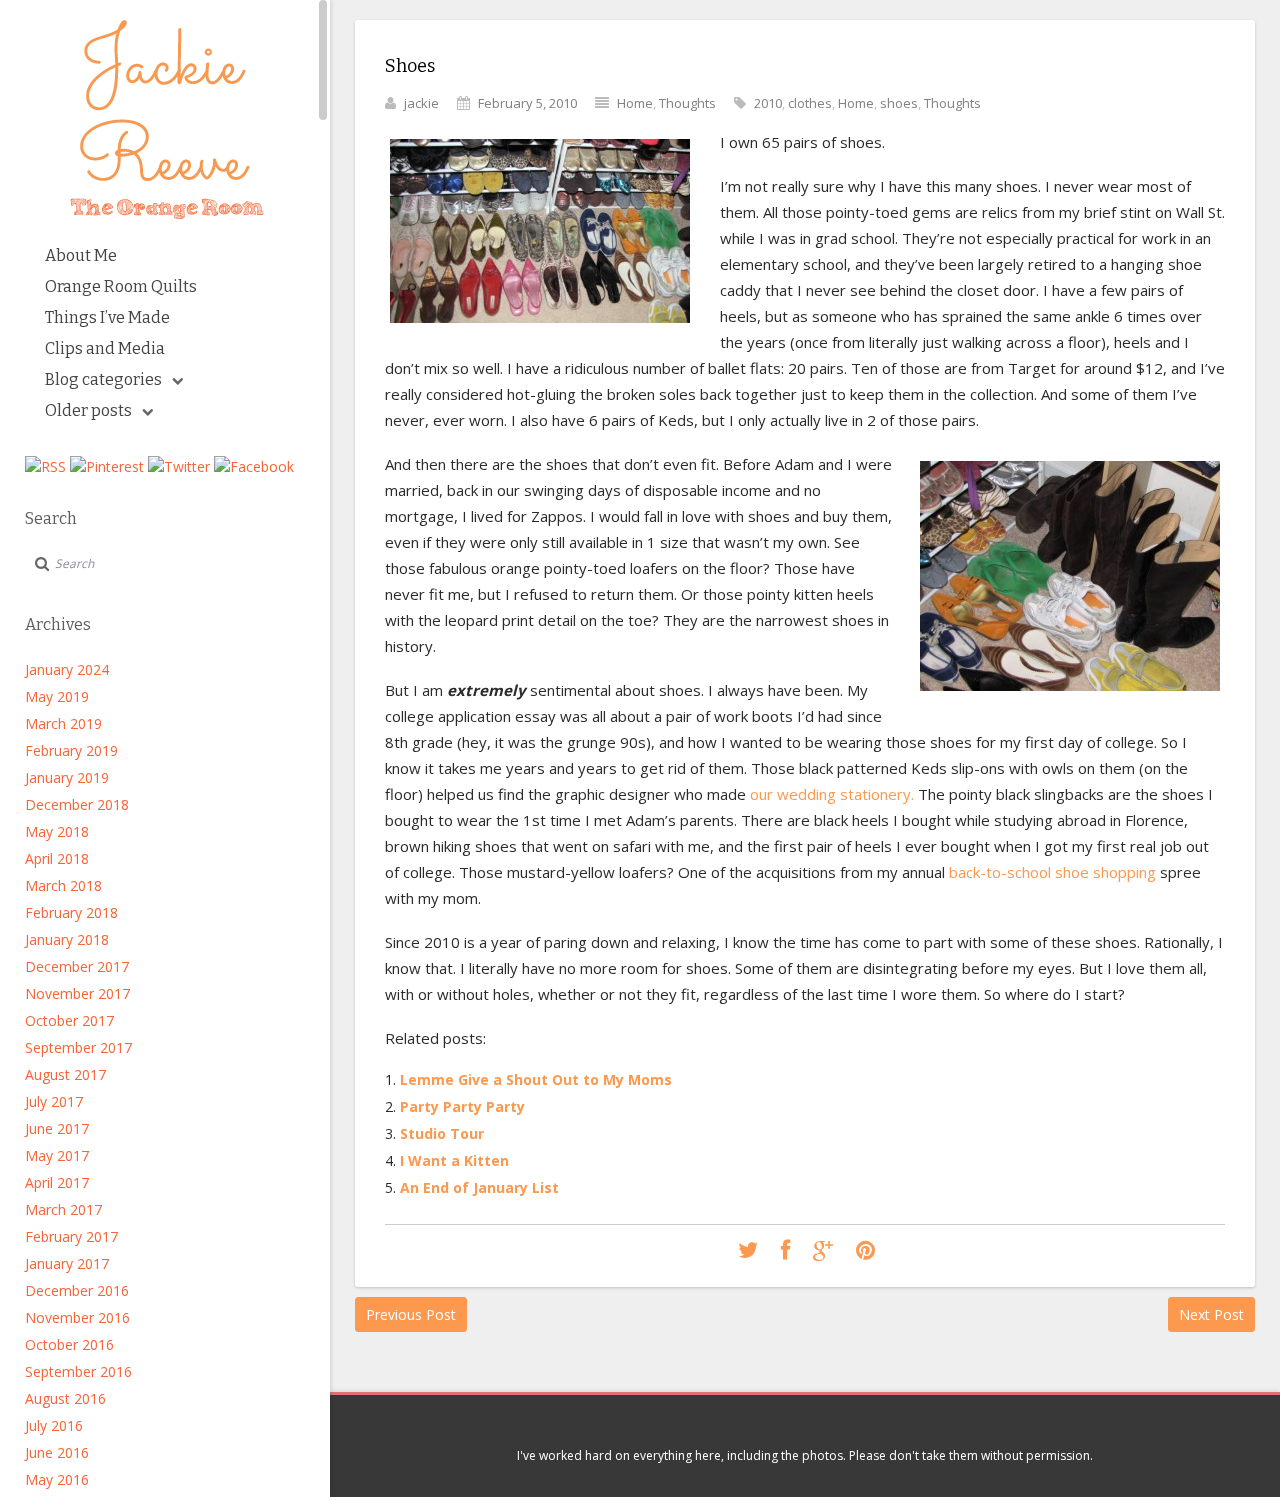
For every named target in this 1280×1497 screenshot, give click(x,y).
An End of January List (479, 1187)
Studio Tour (442, 1133)
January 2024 (67, 669)
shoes (899, 103)
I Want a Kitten (454, 1160)
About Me (81, 255)
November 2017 (77, 993)
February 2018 (71, 912)
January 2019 (67, 777)
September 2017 (78, 1047)
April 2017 (57, 1182)
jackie (421, 103)
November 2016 (77, 1317)
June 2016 (57, 1452)
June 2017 (57, 1128)
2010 (768, 103)
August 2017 (65, 1074)
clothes (810, 103)
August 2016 (65, 1398)
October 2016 (69, 1344)
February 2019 (71, 750)
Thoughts (687, 103)
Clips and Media (105, 348)
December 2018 (77, 804)
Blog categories (103, 379)
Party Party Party (462, 1106)
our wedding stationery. (834, 794)
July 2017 (54, 1101)
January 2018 (67, 939)
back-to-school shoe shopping (1050, 872)
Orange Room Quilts (121, 286)
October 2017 (69, 1020)
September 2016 (78, 1371)
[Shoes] (748, 1251)
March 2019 (63, 723)
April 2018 (57, 858)
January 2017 (67, 1263)
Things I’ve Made (107, 317)
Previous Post (411, 1314)
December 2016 (77, 1290)
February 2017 (71, 1236)
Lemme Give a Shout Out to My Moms (536, 1079)
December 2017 (77, 966)
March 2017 (63, 1209)
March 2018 (63, 885)
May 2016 (57, 1479)
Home (635, 103)
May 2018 (57, 831)
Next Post (1211, 1314)
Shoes (410, 66)
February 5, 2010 (527, 103)
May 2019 (57, 696)
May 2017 (57, 1155)
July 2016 (54, 1425)
